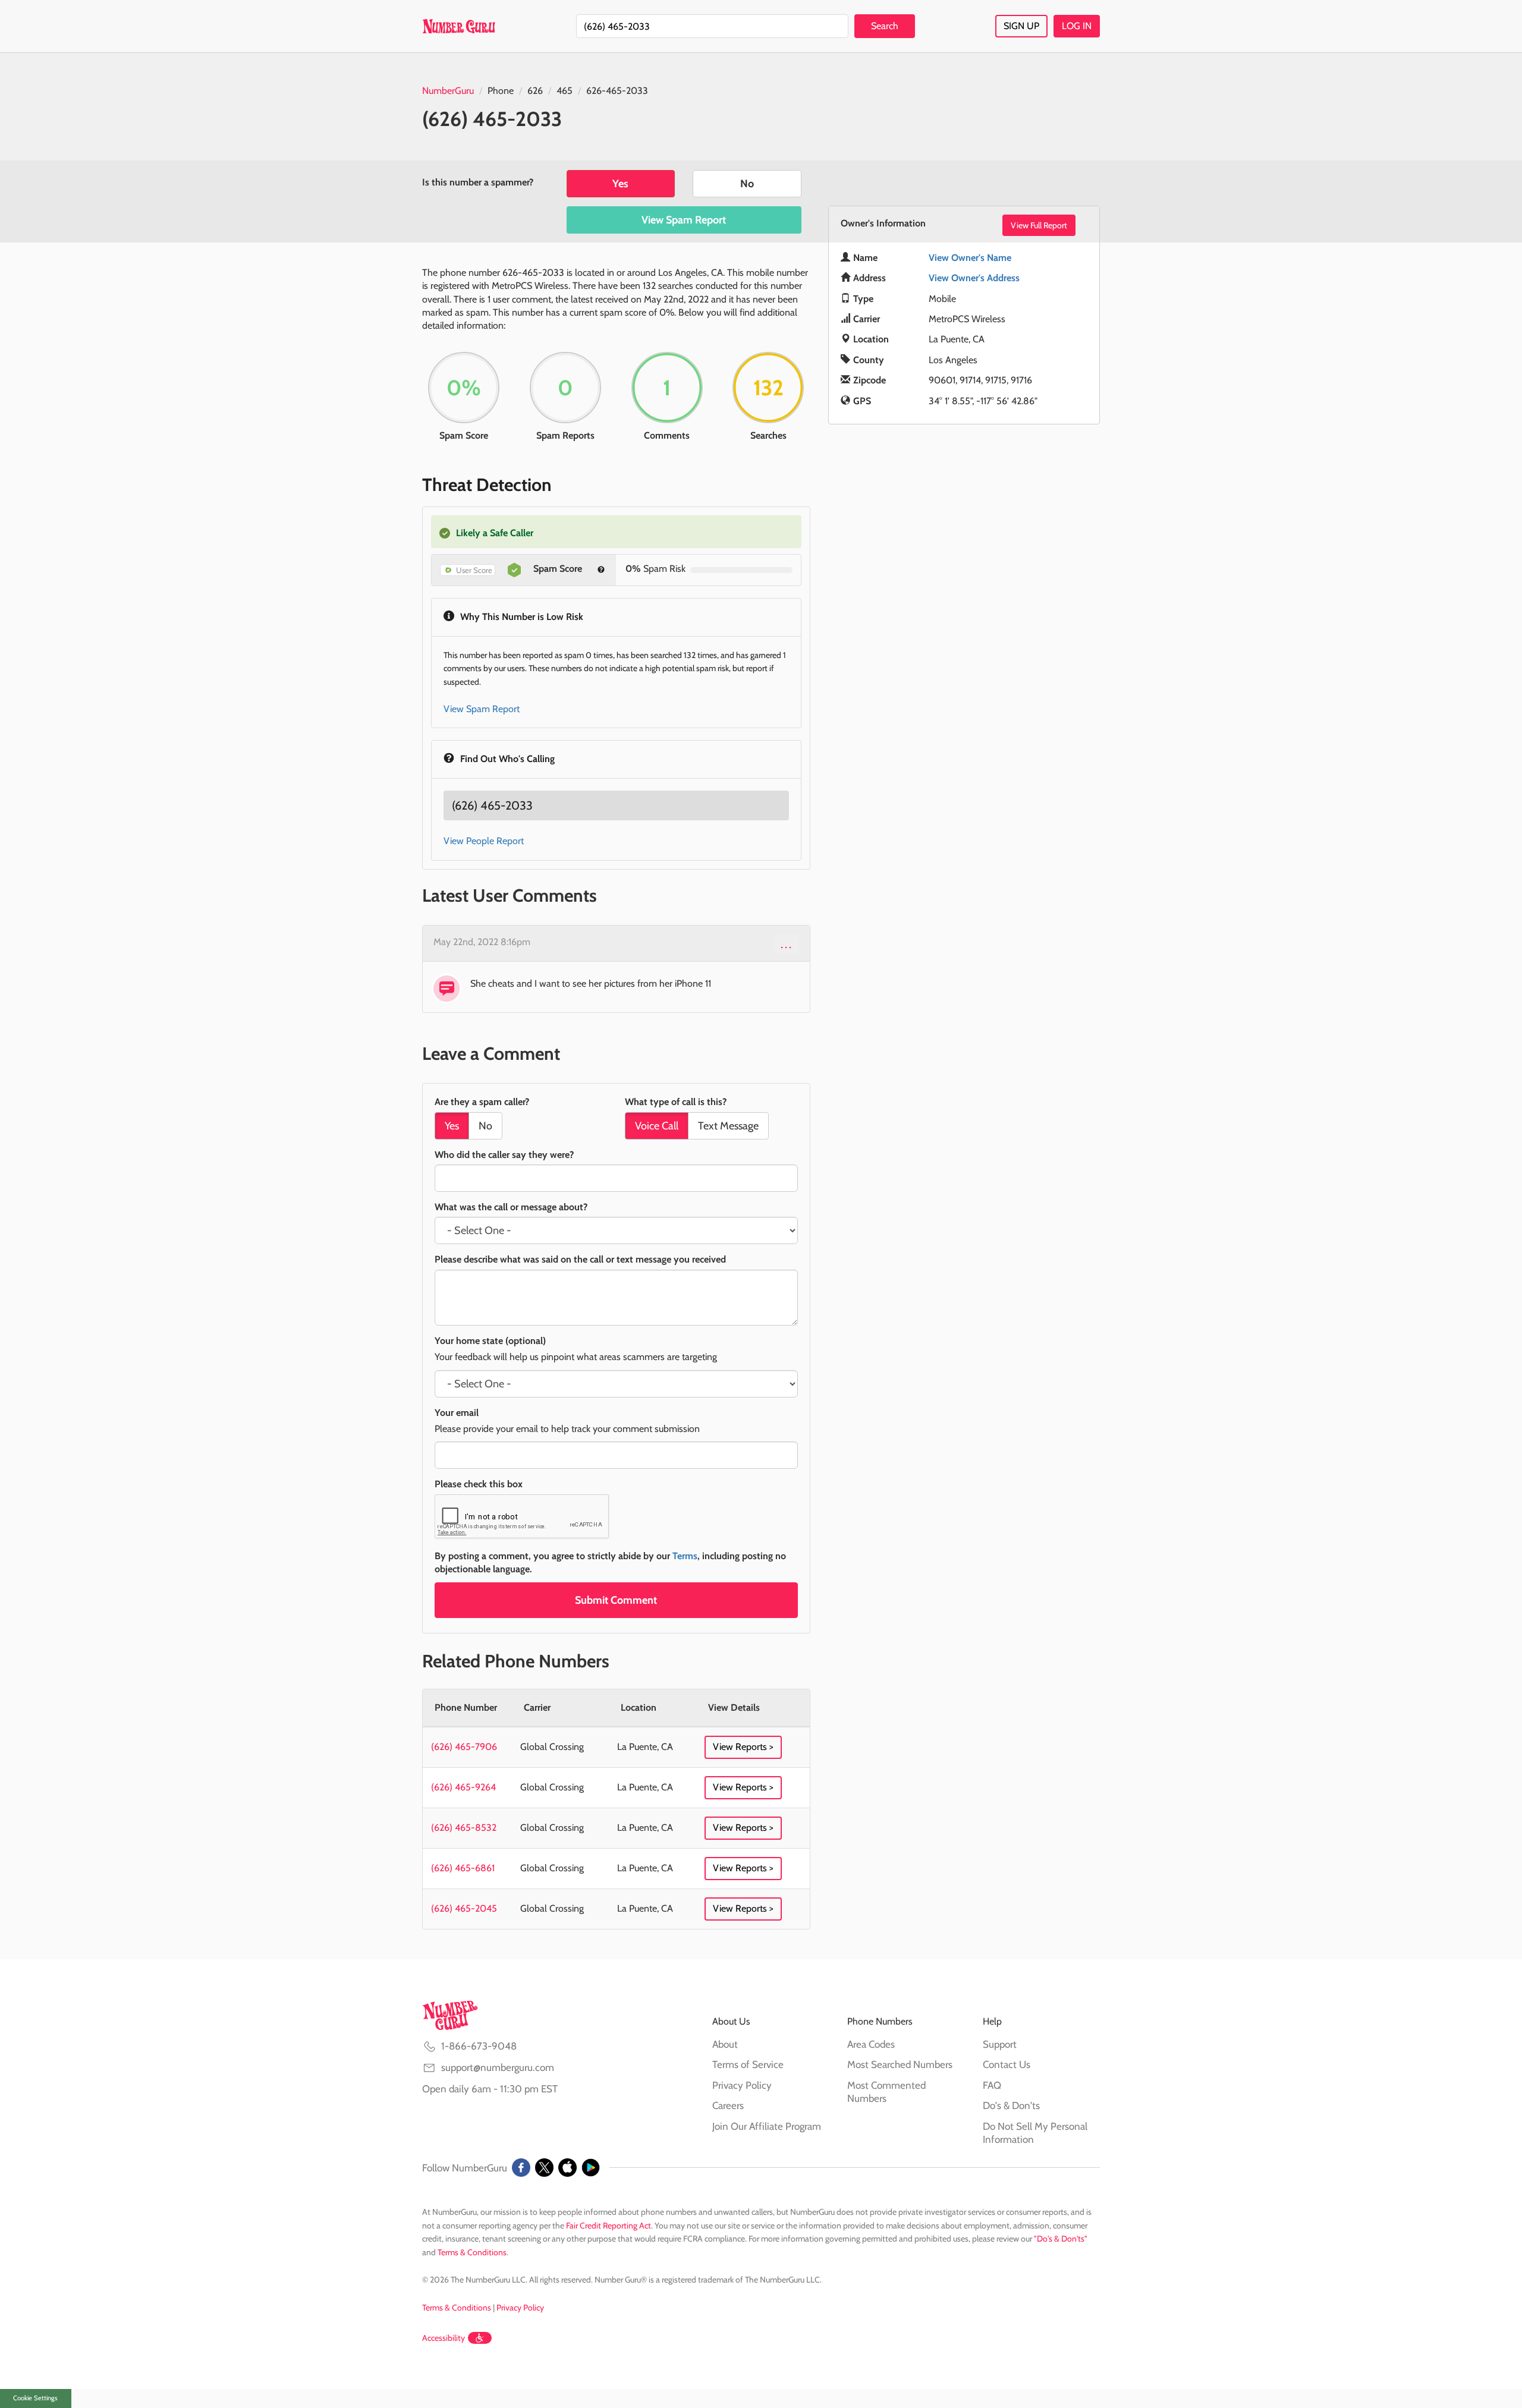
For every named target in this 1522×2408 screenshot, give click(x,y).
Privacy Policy (742, 2085)
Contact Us (1007, 2064)
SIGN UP (1021, 26)
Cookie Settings (35, 2398)
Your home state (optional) (490, 1341)
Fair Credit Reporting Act (609, 2226)
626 (535, 91)
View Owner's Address (974, 278)
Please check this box (479, 1484)
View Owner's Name (970, 258)
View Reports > (743, 1747)
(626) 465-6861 (463, 1868)
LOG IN (1077, 26)
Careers (728, 2105)
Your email (457, 1413)
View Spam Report (684, 220)
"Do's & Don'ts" (1061, 2239)
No (747, 184)
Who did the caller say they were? (504, 1155)
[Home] (459, 26)
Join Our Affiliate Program (767, 2126)
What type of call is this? (676, 1102)
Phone (501, 91)
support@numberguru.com (498, 2067)
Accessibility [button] (444, 2338)
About (725, 2044)
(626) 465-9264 (463, 1787)
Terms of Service (748, 2064)
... (787, 944)
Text (728, 1126)
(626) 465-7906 (464, 1747)
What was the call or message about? (511, 1207)
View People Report (484, 841)
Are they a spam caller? (482, 1102)
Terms (685, 1556)
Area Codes (871, 2044)
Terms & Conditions (472, 2252)
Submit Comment (616, 1600)
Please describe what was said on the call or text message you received (580, 1259)
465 (565, 91)
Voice (657, 1126)
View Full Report (1039, 225)
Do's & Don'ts (1011, 2105)
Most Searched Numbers (900, 2064)
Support (1000, 2044)
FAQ (992, 2085)
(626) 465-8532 (464, 1828)
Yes (620, 184)
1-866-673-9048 (479, 2046)
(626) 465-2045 (464, 1908)
